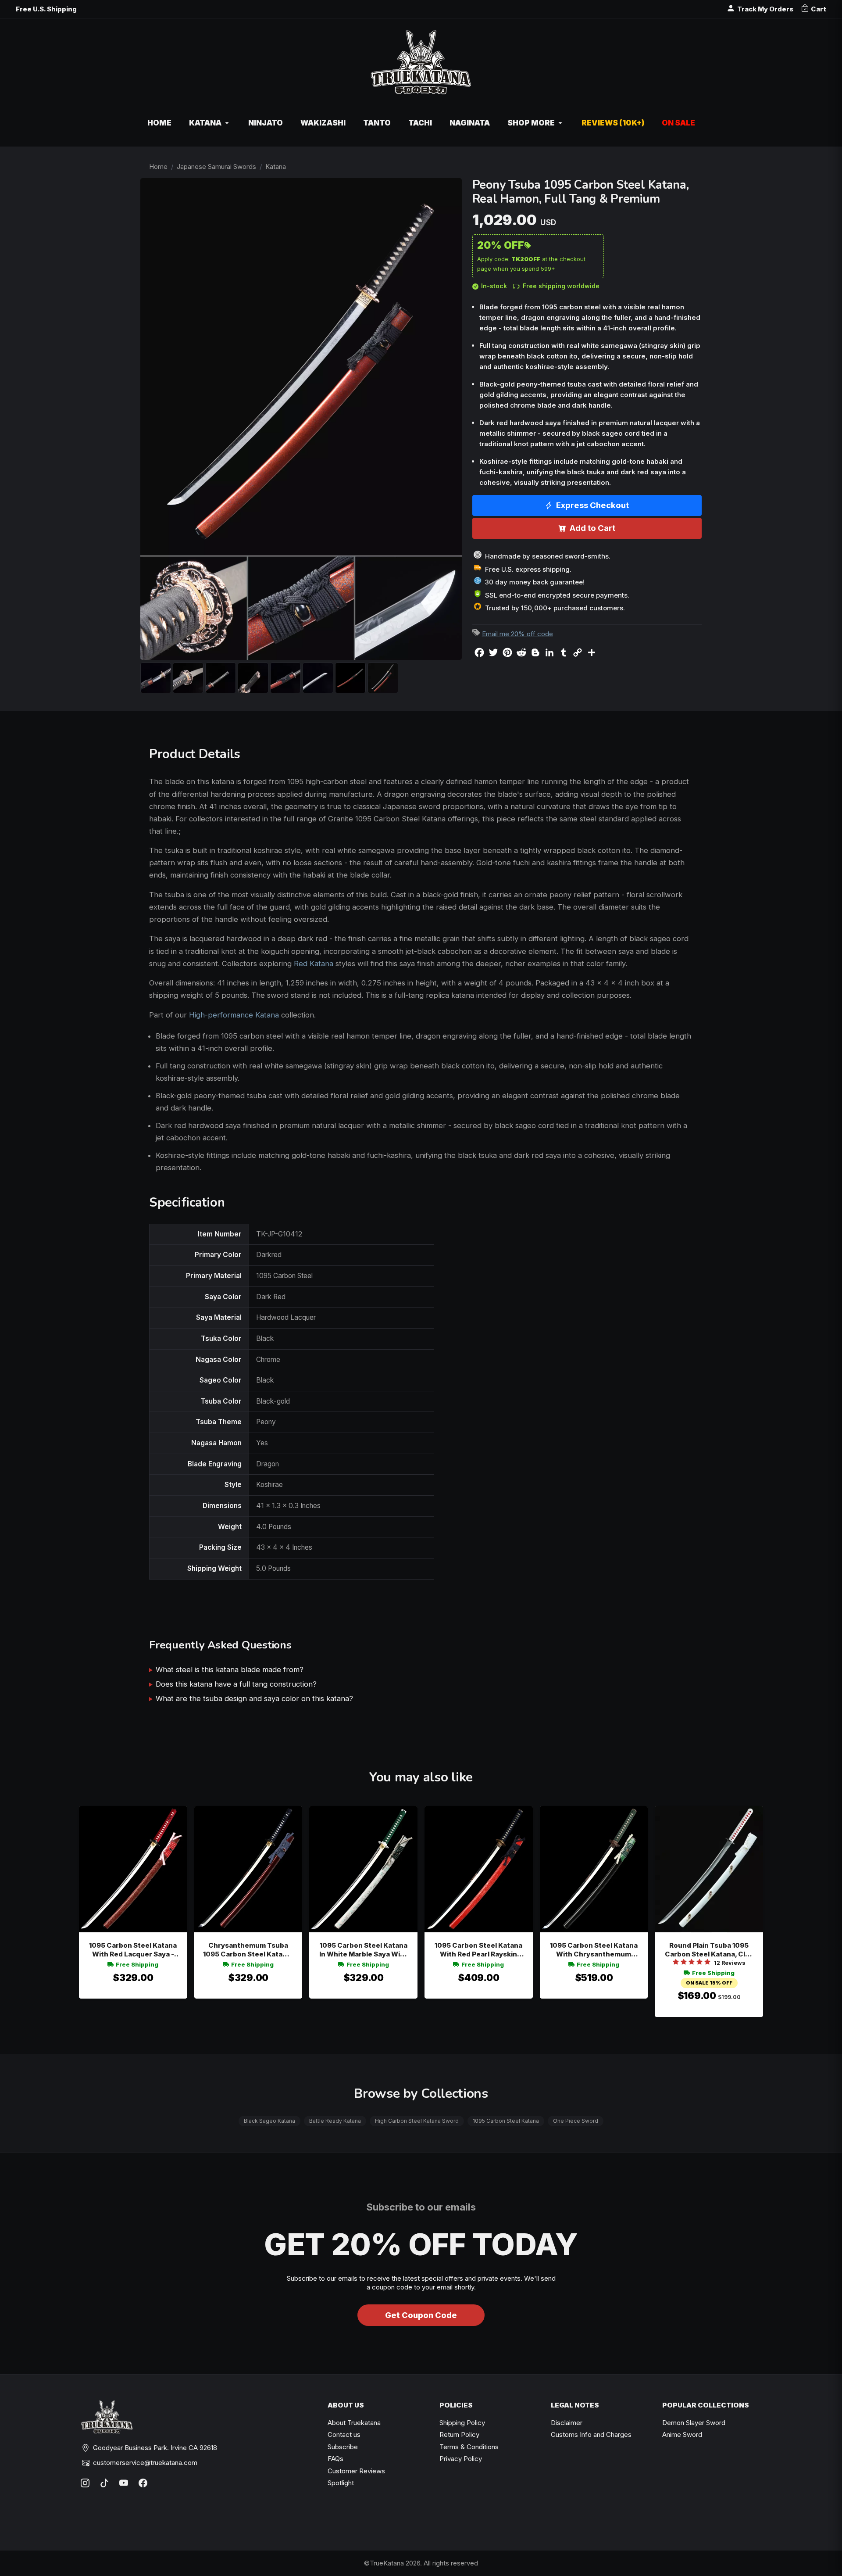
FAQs (335, 2459)
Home (158, 167)
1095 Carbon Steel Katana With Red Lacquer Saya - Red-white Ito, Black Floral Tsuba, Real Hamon (133, 1950)
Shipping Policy (462, 2423)
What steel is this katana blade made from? (230, 1670)
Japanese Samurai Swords (216, 167)
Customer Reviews (356, 2471)
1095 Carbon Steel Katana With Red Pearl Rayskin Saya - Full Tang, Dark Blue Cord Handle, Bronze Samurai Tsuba (478, 1950)
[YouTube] (124, 2483)
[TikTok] (104, 2483)
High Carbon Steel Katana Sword (417, 2121)
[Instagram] (85, 2483)
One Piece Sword (576, 2121)
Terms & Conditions (469, 2447)
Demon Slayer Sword (694, 2423)
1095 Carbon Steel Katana (506, 2121)
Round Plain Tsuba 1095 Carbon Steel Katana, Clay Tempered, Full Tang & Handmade (709, 1950)
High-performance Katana (234, 1015)
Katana (276, 167)
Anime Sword (682, 2434)
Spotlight (341, 2483)
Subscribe (343, 2447)
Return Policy (459, 2434)
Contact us (344, 2434)
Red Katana (314, 964)
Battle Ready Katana (335, 2121)
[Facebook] (143, 2483)
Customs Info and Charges (591, 2434)
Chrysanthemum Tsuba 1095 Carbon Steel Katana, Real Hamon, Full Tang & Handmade (248, 1950)
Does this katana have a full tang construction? (236, 1684)
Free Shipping (137, 1964)
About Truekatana (354, 2423)
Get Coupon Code (421, 2315)
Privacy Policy (461, 2459)
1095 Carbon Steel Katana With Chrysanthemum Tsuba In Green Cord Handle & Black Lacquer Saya (594, 1950)
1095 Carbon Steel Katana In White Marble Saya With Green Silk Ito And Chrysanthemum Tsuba (363, 1950)
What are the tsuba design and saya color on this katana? (254, 1698)
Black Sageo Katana (269, 2121)
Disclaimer (567, 2423)
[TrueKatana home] (421, 67)
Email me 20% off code (517, 634)
